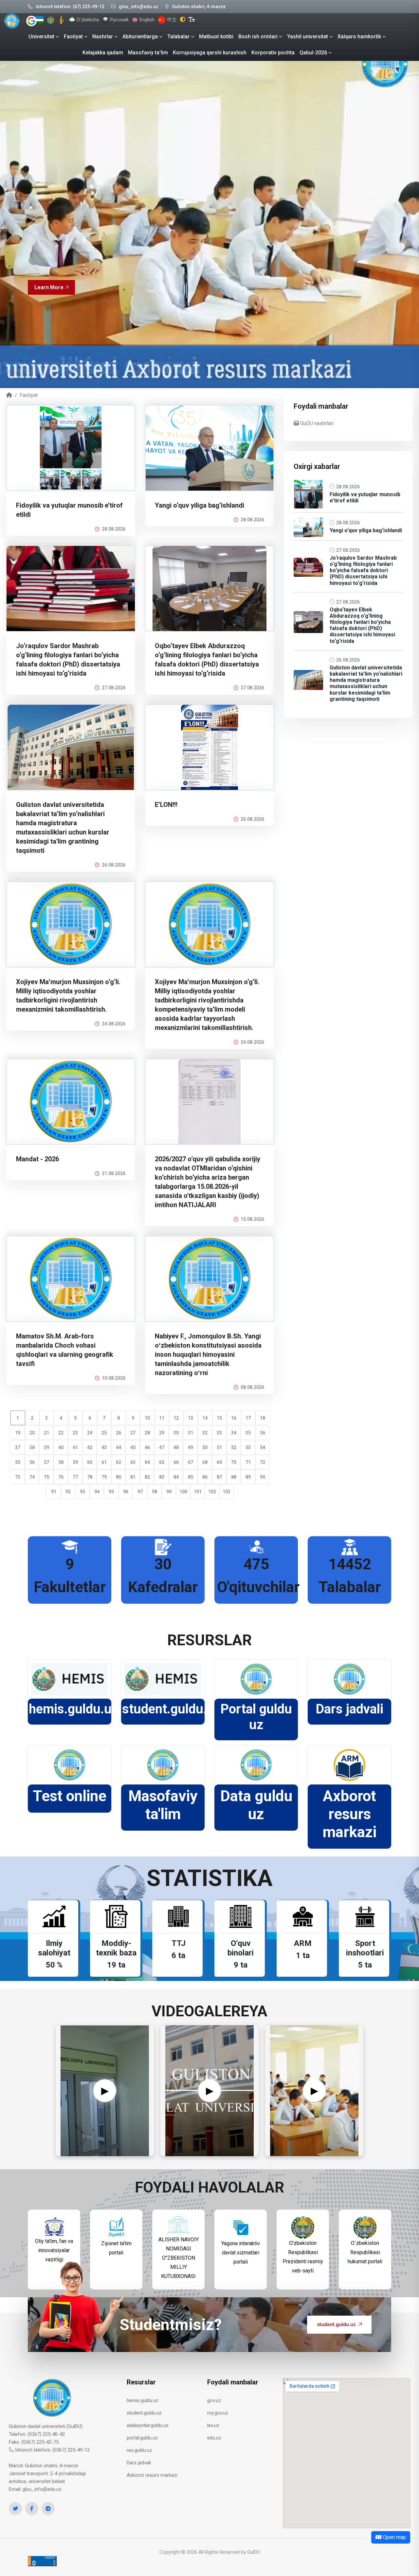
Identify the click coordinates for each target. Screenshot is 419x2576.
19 (18, 1433)
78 (90, 1477)
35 (248, 1433)
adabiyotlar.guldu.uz (148, 2425)
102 (212, 1492)
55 (18, 1462)
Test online (70, 1796)
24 (90, 1433)
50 (205, 1447)
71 (248, 1462)
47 (162, 1447)
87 (219, 1477)
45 (133, 1447)
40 (61, 1447)
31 (191, 1433)
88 (234, 1477)
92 (68, 1492)
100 (183, 1492)
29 (162, 1433)
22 (61, 1433)
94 (97, 1492)
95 (111, 1492)
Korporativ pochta (273, 53)
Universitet (41, 37)
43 (104, 1447)
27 (133, 1433)
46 (147, 1447)
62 (118, 1462)
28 (147, 1433)
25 (104, 1433)
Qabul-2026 (313, 53)
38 (32, 1447)
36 (263, 1433)
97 (140, 1492)
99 (169, 1492)
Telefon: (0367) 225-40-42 (37, 2434)
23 (75, 1433)
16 (234, 1418)
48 (176, 1447)
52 (234, 1447)
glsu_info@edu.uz (139, 7)
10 (147, 1418)
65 (162, 1462)
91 (54, 1492)
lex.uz (213, 2425)
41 (75, 1447)
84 (176, 1477)
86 (205, 1477)
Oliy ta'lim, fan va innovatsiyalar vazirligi (54, 2250)
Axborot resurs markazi (350, 1814)
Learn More (49, 294)
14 (205, 1418)
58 (61, 1462)
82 (147, 1477)
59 (75, 1462)
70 (234, 1462)
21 (46, 1433)
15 (219, 1418)
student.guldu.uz (172, 1709)
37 (18, 1447)
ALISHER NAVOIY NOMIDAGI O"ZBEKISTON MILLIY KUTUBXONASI (179, 2258)
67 (191, 1462)
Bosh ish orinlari (258, 37)
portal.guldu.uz (142, 2438)
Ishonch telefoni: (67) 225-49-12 (70, 7)
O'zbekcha (87, 20)
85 (191, 1477)
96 (126, 1492)
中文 (171, 20)
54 (263, 1447)
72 (263, 1462)
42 (90, 1447)
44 (118, 1447)
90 (263, 1477)
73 (18, 1477)
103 (227, 1492)
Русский (118, 20)
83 (162, 1477)
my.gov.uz (218, 2413)
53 (248, 1447)
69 (219, 1462)
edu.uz (214, 2438)
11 (162, 1418)
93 (82, 1492)
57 (46, 1462)
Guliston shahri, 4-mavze (199, 7)
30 (176, 1433)
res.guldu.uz (139, 2450)
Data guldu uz (256, 1805)
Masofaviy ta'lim (148, 53)
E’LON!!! (166, 805)
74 (32, 1477)
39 (46, 1447)
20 (32, 1433)
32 (205, 1433)
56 (32, 1462)
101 (198, 1492)
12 (176, 1418)
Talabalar (178, 37)
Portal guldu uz (256, 1717)
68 (205, 1462)
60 (90, 1462)
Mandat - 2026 (37, 1159)
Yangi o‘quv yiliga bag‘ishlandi (200, 505)
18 (263, 1418)
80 (118, 1477)
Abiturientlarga (140, 37)
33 (219, 1433)
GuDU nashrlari (316, 423)
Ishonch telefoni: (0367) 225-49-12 (52, 2450)
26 (118, 1433)
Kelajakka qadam (103, 53)
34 (234, 1433)
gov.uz (214, 2400)
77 (75, 1477)
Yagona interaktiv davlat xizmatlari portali (241, 2253)
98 (155, 1492)
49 (191, 1447)
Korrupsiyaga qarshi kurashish (210, 53)
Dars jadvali (349, 1709)
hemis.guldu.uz (73, 1709)
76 (61, 1477)
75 (46, 1477)
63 (133, 1462)
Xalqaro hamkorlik (359, 37)
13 (191, 1418)
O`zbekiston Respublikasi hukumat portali (365, 2252)
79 (104, 1477)
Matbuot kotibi (216, 37)
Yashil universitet (308, 37)
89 (248, 1477)
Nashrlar (103, 37)
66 (176, 1462)
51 (219, 1447)
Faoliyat (73, 37)
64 (147, 1462)
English (146, 20)
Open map (394, 2537)
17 (248, 1418)
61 (104, 1462)
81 (133, 1477)
